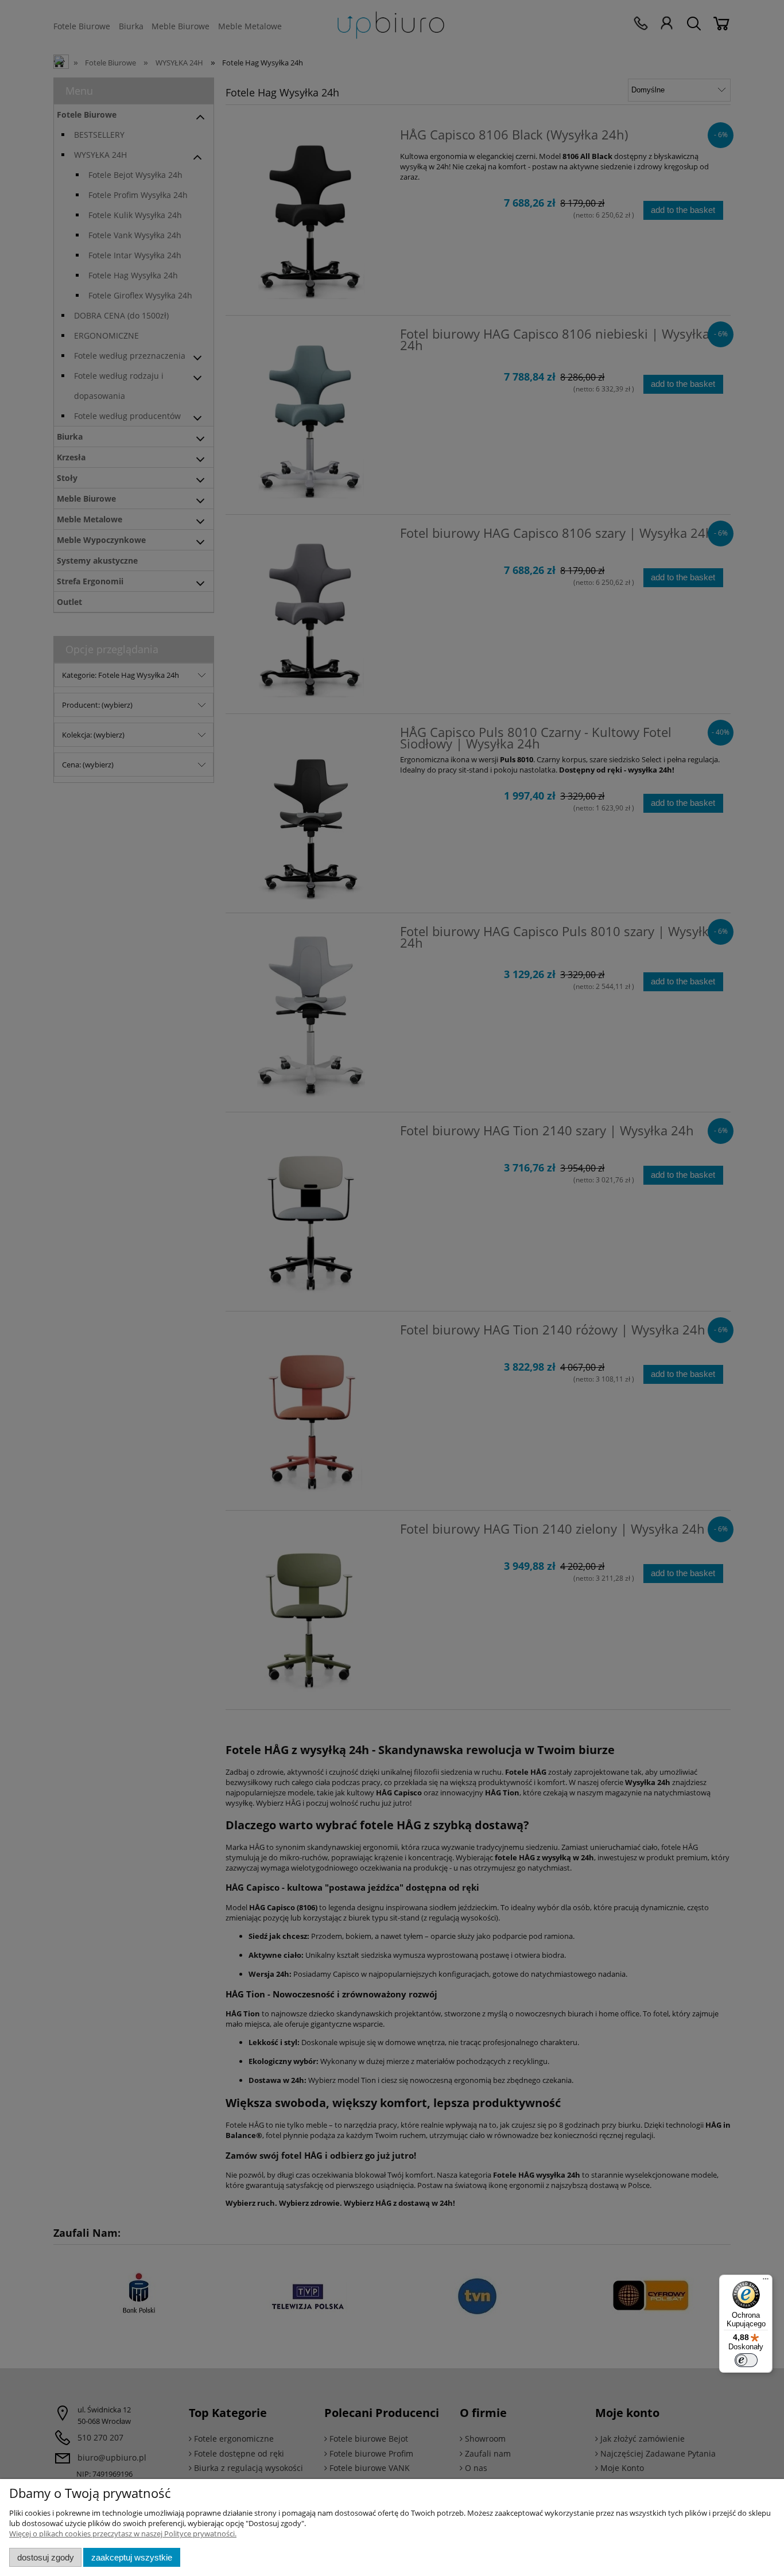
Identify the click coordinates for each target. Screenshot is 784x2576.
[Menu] (766, 2282)
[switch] (746, 2360)
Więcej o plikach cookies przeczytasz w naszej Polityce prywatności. (123, 2534)
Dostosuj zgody (46, 2557)
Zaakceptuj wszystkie (132, 2557)
